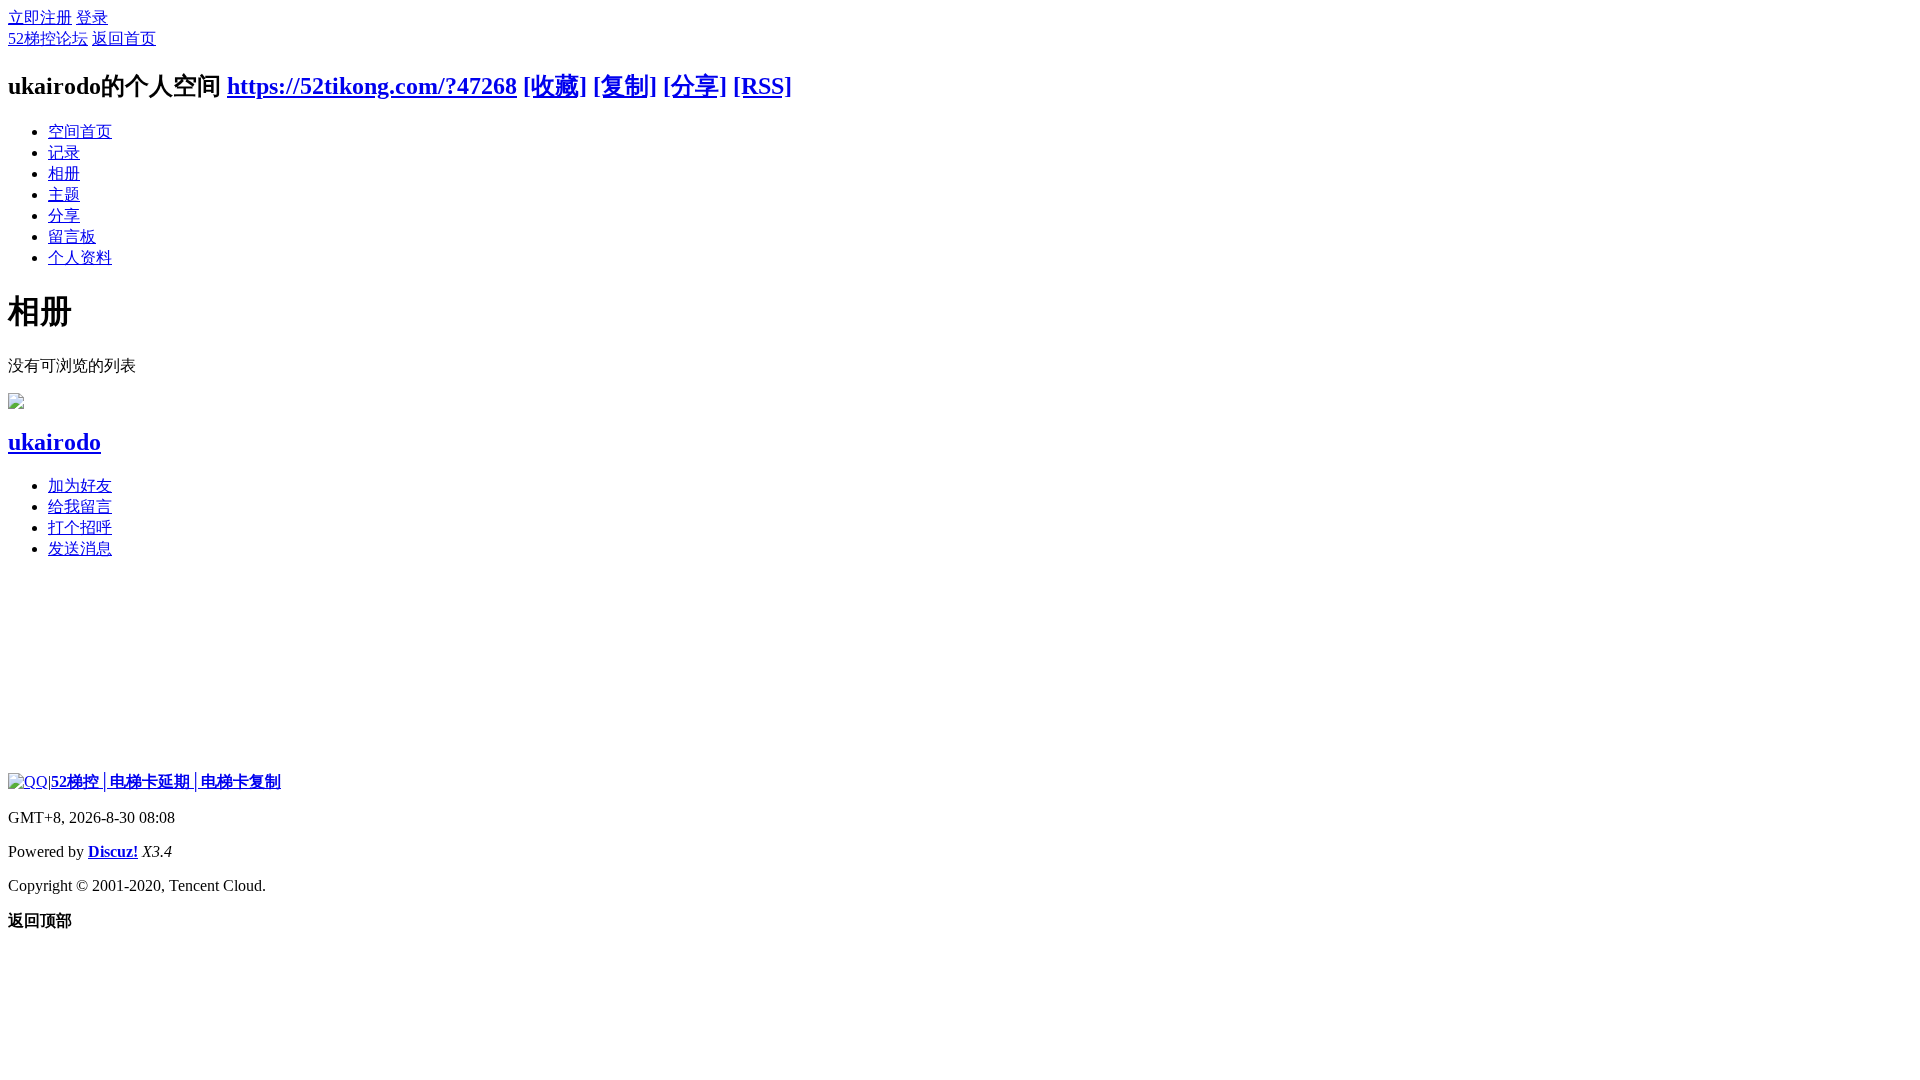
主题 (64, 194)
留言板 (72, 236)
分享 (64, 215)
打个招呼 (80, 527)
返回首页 (124, 38)
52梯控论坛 (48, 38)
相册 (64, 173)
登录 (92, 17)
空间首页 (80, 131)
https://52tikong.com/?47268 (372, 86)
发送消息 (80, 548)
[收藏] (555, 86)
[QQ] (28, 781)
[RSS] (762, 86)
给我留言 (80, 506)
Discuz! (113, 851)
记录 (64, 152)
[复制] (625, 86)
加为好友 (80, 485)
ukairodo (54, 442)
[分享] (695, 86)
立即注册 (40, 17)
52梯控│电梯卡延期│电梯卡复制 (166, 781)
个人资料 (80, 257)
